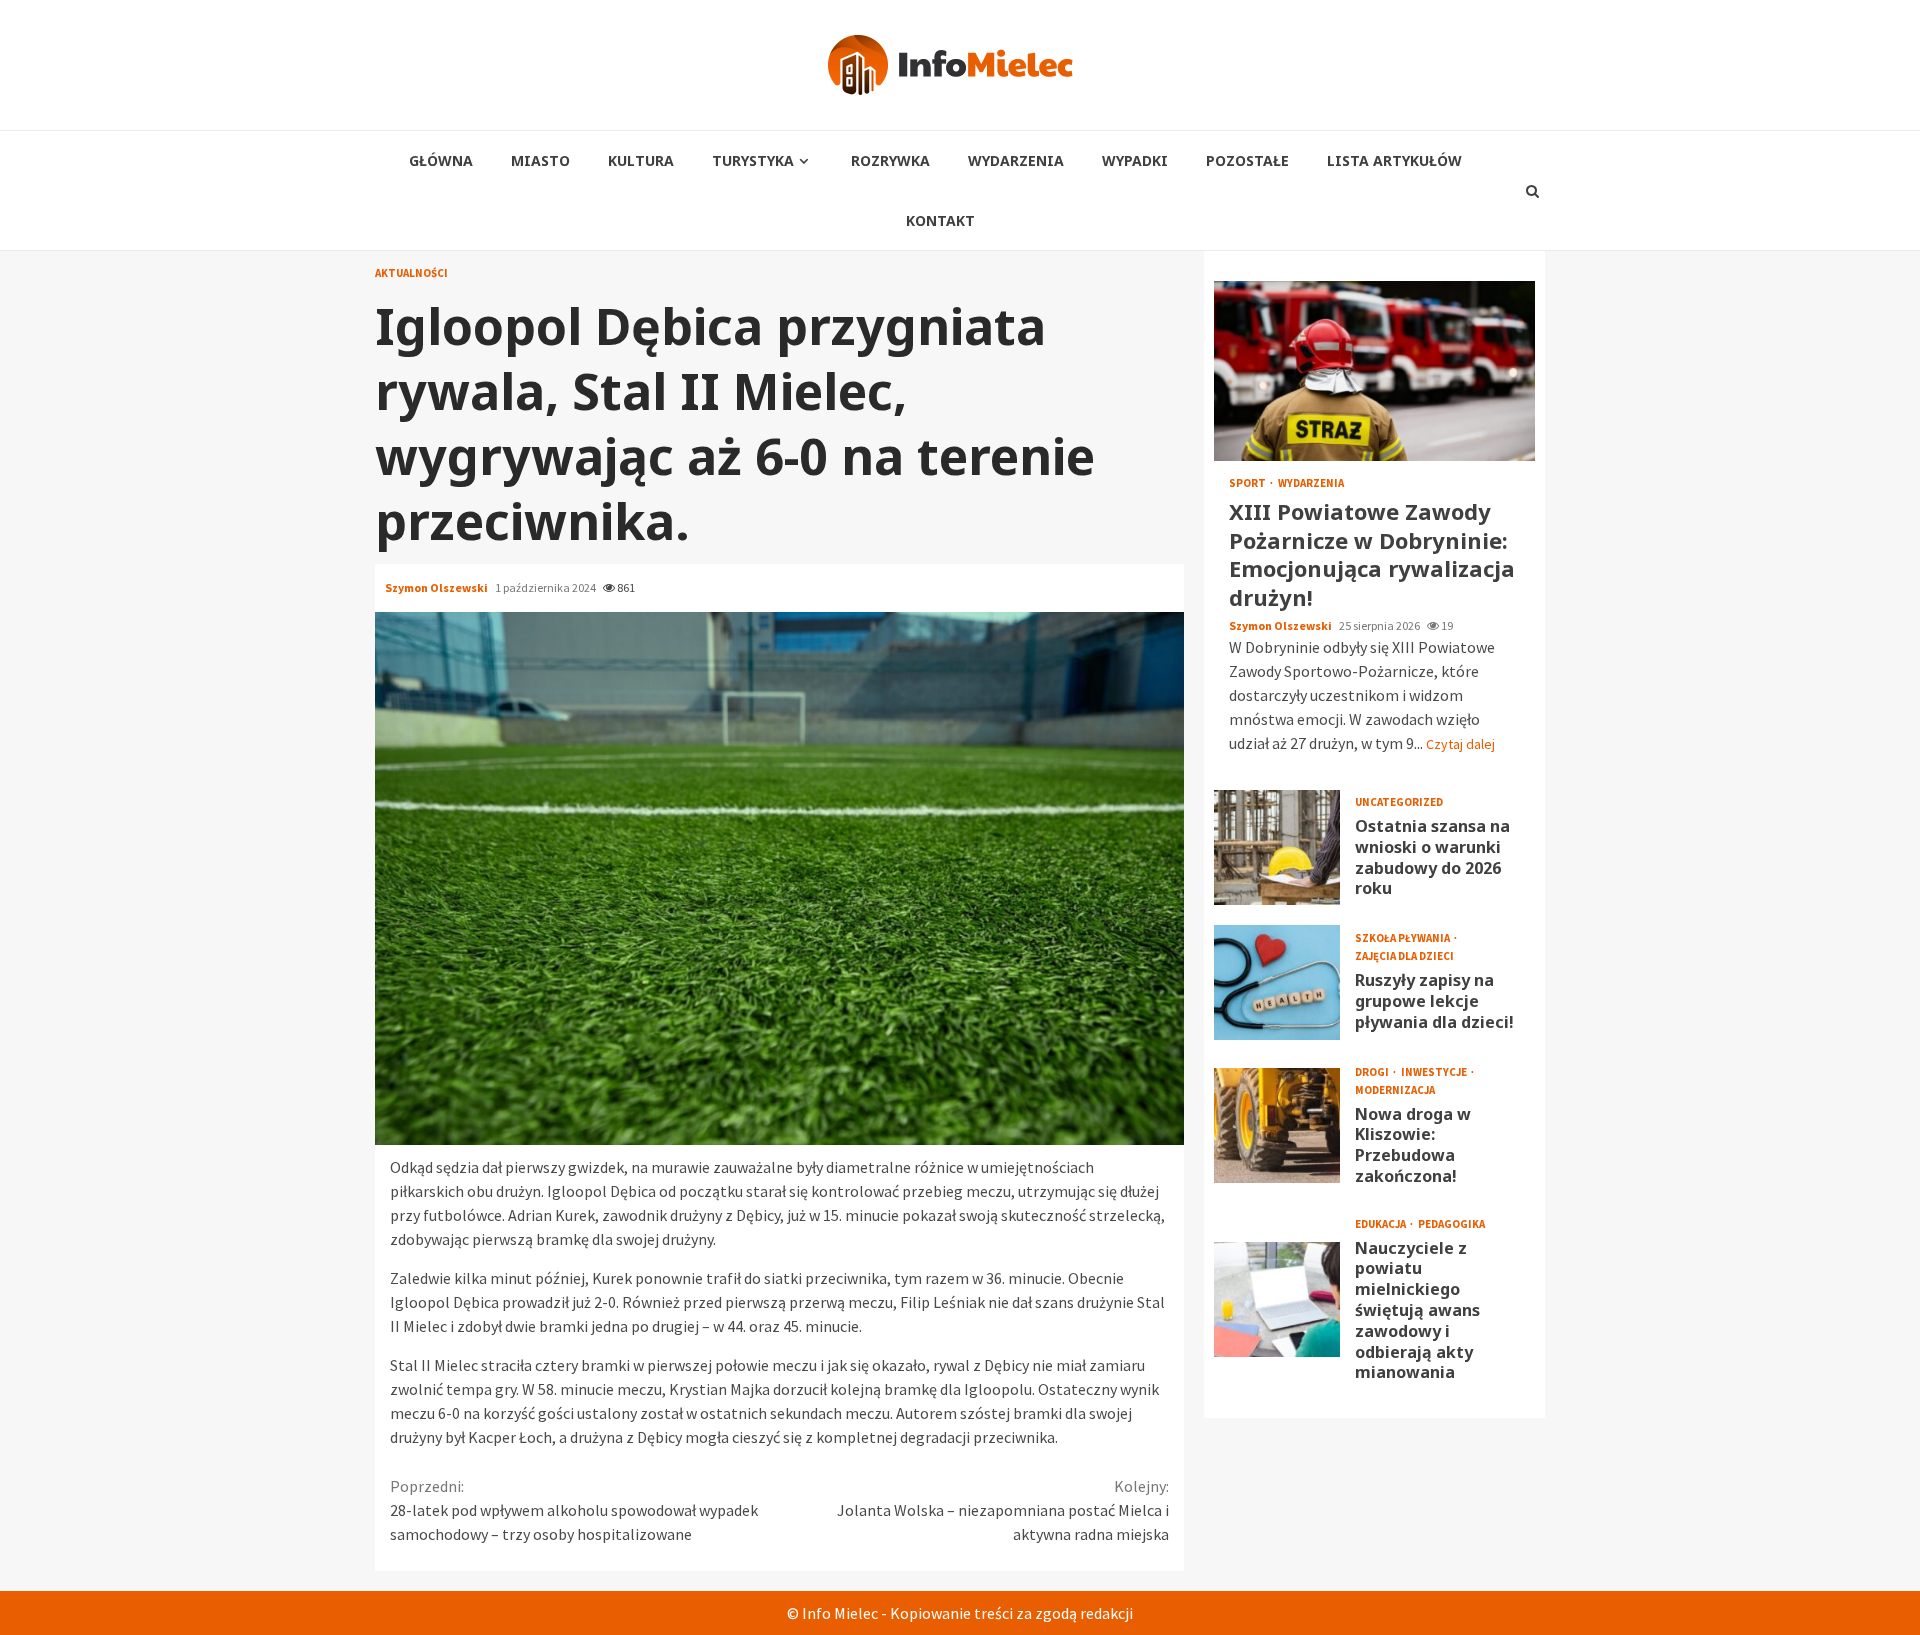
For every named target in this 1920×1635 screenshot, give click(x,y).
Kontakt (940, 220)
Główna (441, 160)
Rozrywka (890, 160)
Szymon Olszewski (437, 587)
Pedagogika (1451, 1224)
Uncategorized (1399, 802)
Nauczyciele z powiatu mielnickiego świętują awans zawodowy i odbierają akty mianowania (1277, 1299)
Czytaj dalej (1460, 743)
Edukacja (1381, 1224)
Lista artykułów (1394, 160)
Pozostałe (1247, 160)
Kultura (641, 160)
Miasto (540, 160)
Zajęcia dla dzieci (1404, 956)
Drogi (1373, 1071)
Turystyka (753, 160)
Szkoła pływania (1403, 938)
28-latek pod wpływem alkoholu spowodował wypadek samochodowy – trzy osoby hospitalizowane (574, 1510)
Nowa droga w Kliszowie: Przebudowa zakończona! (1277, 1125)
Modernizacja (1395, 1089)
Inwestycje (1435, 1071)
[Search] (1533, 191)
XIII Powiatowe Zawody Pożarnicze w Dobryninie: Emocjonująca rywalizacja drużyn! (1374, 371)
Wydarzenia (1016, 160)
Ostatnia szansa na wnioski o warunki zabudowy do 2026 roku (1277, 846)
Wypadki (1135, 160)
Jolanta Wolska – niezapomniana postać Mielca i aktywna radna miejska (1003, 1510)
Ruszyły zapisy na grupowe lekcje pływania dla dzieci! (1277, 981)
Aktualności (411, 273)
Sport (1248, 483)
